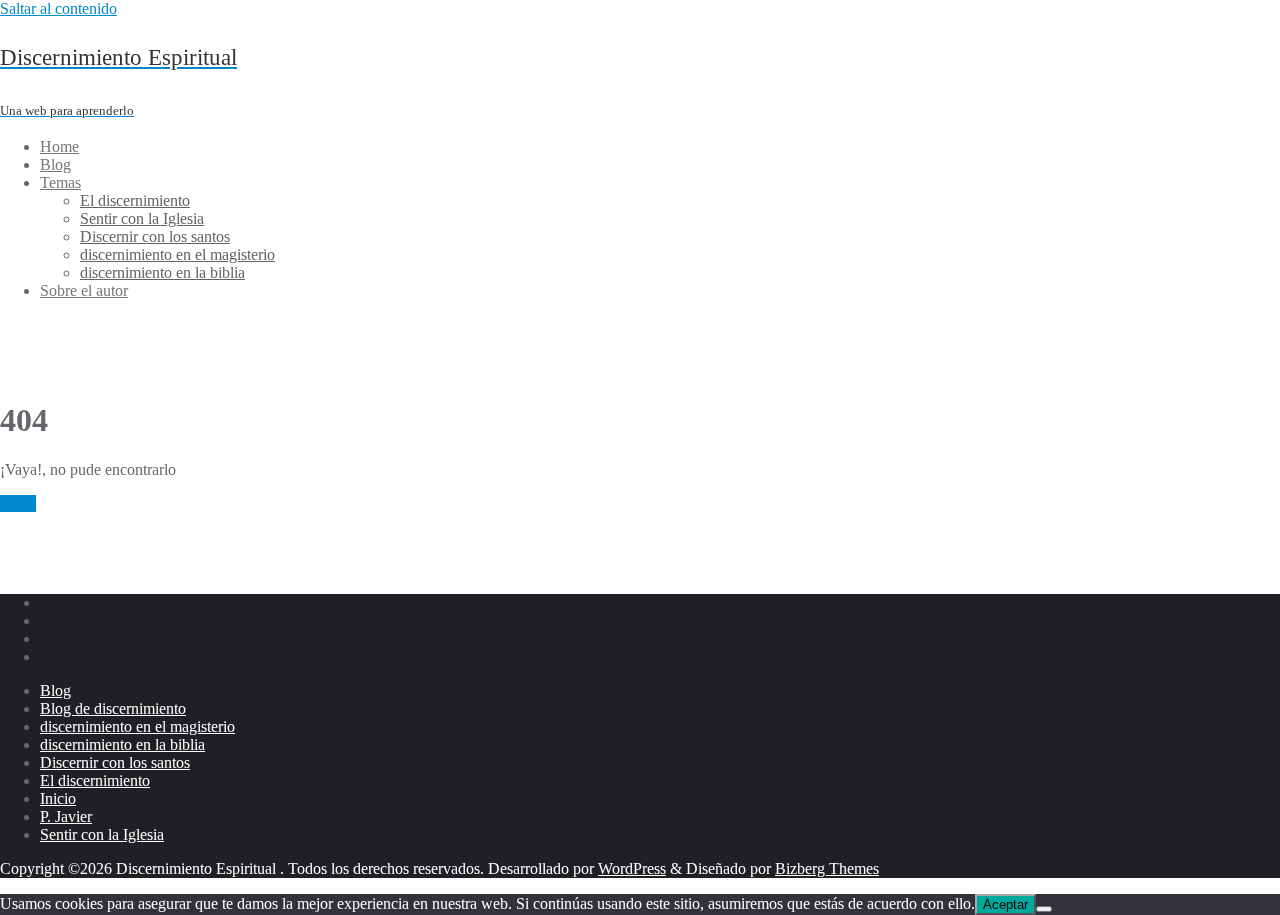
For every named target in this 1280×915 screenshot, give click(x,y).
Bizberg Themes (827, 868)
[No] (1044, 909)
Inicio (18, 503)
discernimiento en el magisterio (137, 726)
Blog (55, 690)
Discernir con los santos (115, 762)
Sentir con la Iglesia (102, 834)
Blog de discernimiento (113, 708)
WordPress (632, 868)
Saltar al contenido (58, 8)
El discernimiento (95, 780)
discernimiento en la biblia (122, 744)
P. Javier (66, 816)
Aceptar (1005, 904)
